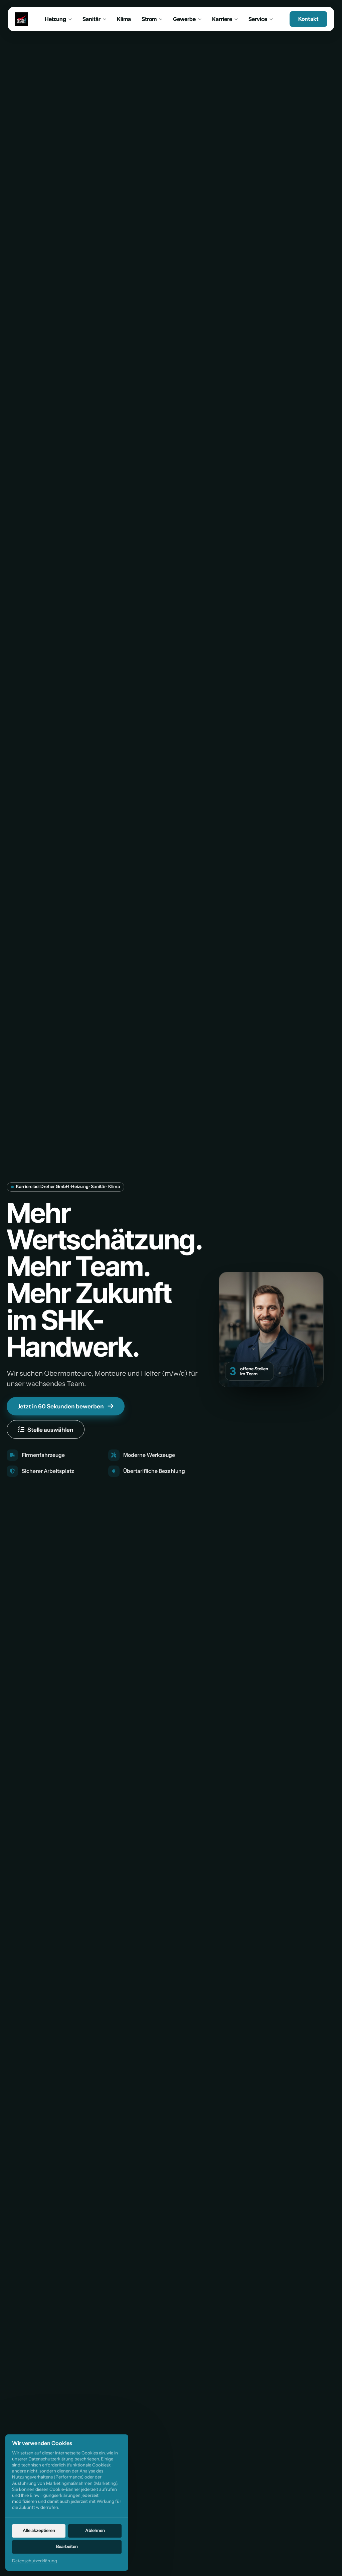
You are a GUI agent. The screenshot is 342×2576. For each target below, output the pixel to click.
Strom (149, 19)
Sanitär (92, 19)
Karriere (222, 19)
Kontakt (308, 19)
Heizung (55, 19)
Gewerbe (184, 19)
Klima (124, 19)
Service (258, 19)
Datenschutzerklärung (35, 2561)
